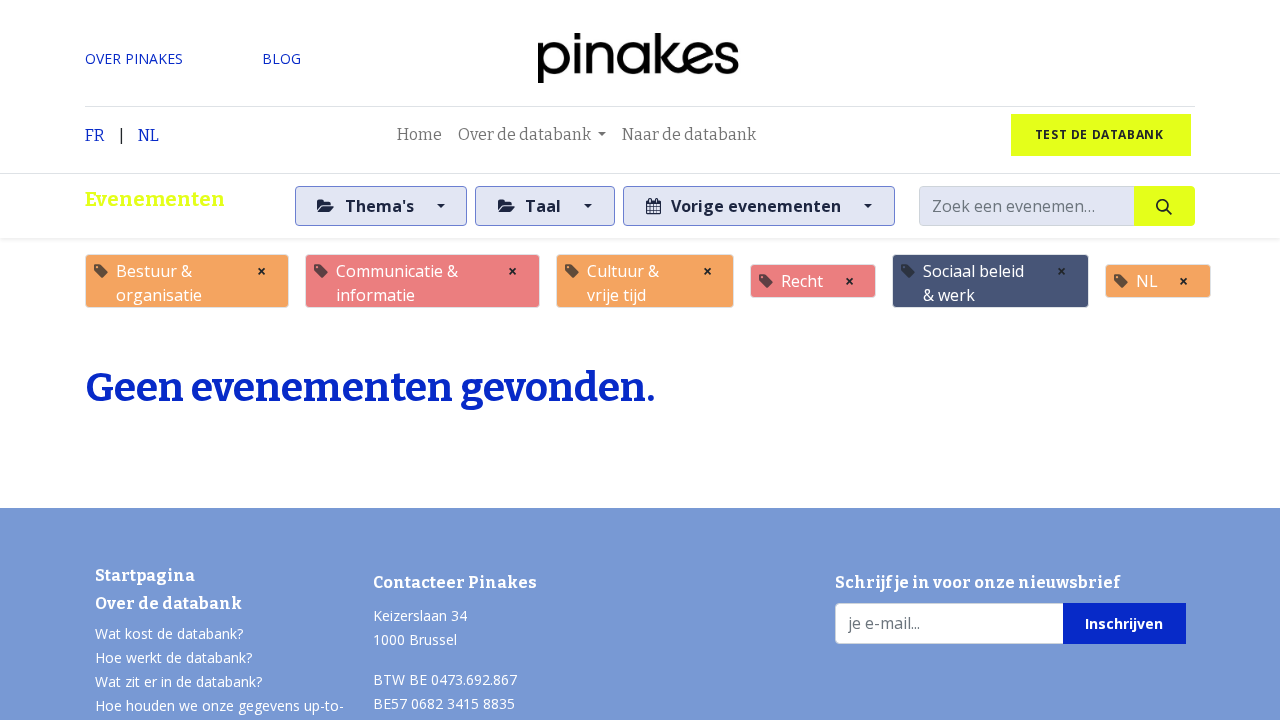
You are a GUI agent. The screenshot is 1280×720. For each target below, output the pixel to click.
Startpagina (145, 575)
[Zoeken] (1164, 206)
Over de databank (168, 603)
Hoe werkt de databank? (173, 657)
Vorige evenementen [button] (756, 206)
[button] (1124, 623)
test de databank (1101, 134)
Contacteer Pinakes (455, 582)
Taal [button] (543, 206)
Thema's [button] (379, 206)
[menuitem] (419, 135)
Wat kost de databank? (169, 633)
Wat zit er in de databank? (178, 681)
